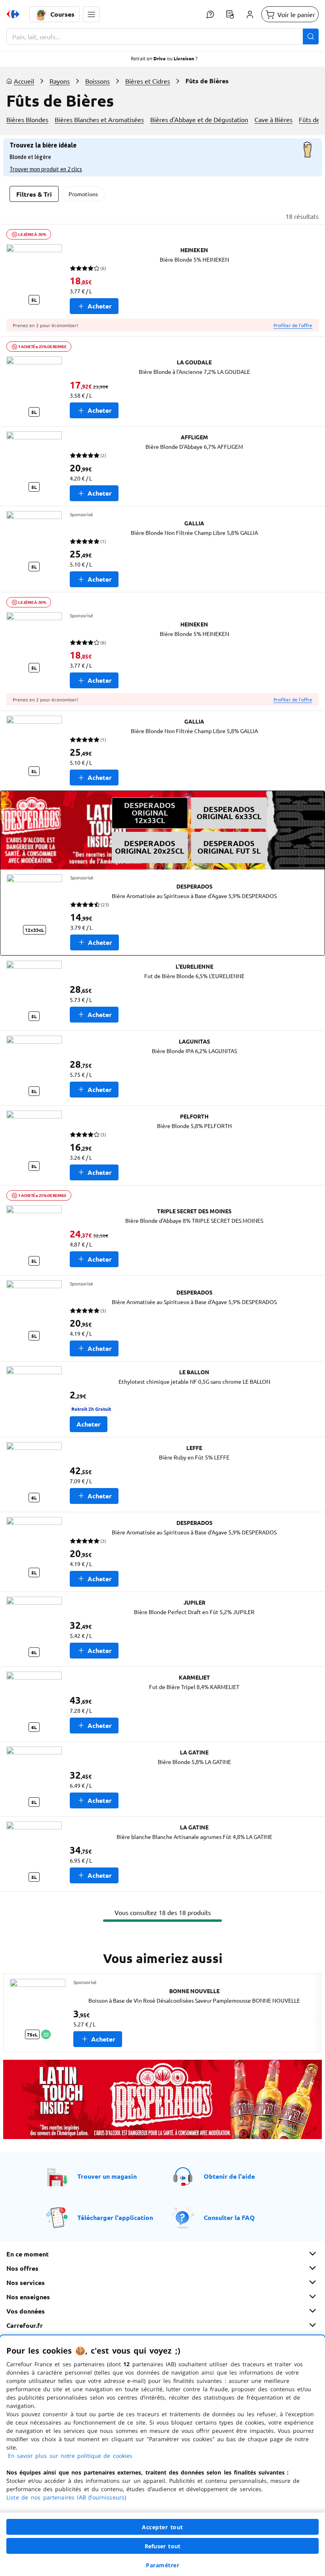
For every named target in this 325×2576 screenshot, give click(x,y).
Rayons (60, 81)
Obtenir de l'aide (229, 2176)
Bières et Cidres (148, 81)
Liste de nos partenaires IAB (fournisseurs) (66, 2497)
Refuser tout (162, 2546)
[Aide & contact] (210, 14)
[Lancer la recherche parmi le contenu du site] (311, 36)
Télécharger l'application (115, 2217)
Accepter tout (162, 2527)
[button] (91, 14)
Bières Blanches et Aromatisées (99, 119)
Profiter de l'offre (293, 325)
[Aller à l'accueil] (13, 14)
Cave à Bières (273, 119)
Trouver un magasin (107, 2176)
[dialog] (162, 2456)
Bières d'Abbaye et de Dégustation (199, 119)
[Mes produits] (230, 14)
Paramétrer (162, 2565)
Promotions (83, 194)
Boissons (97, 81)
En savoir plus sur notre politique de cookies (70, 2456)
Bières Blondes (27, 119)
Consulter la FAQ (229, 2217)
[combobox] (162, 36)
